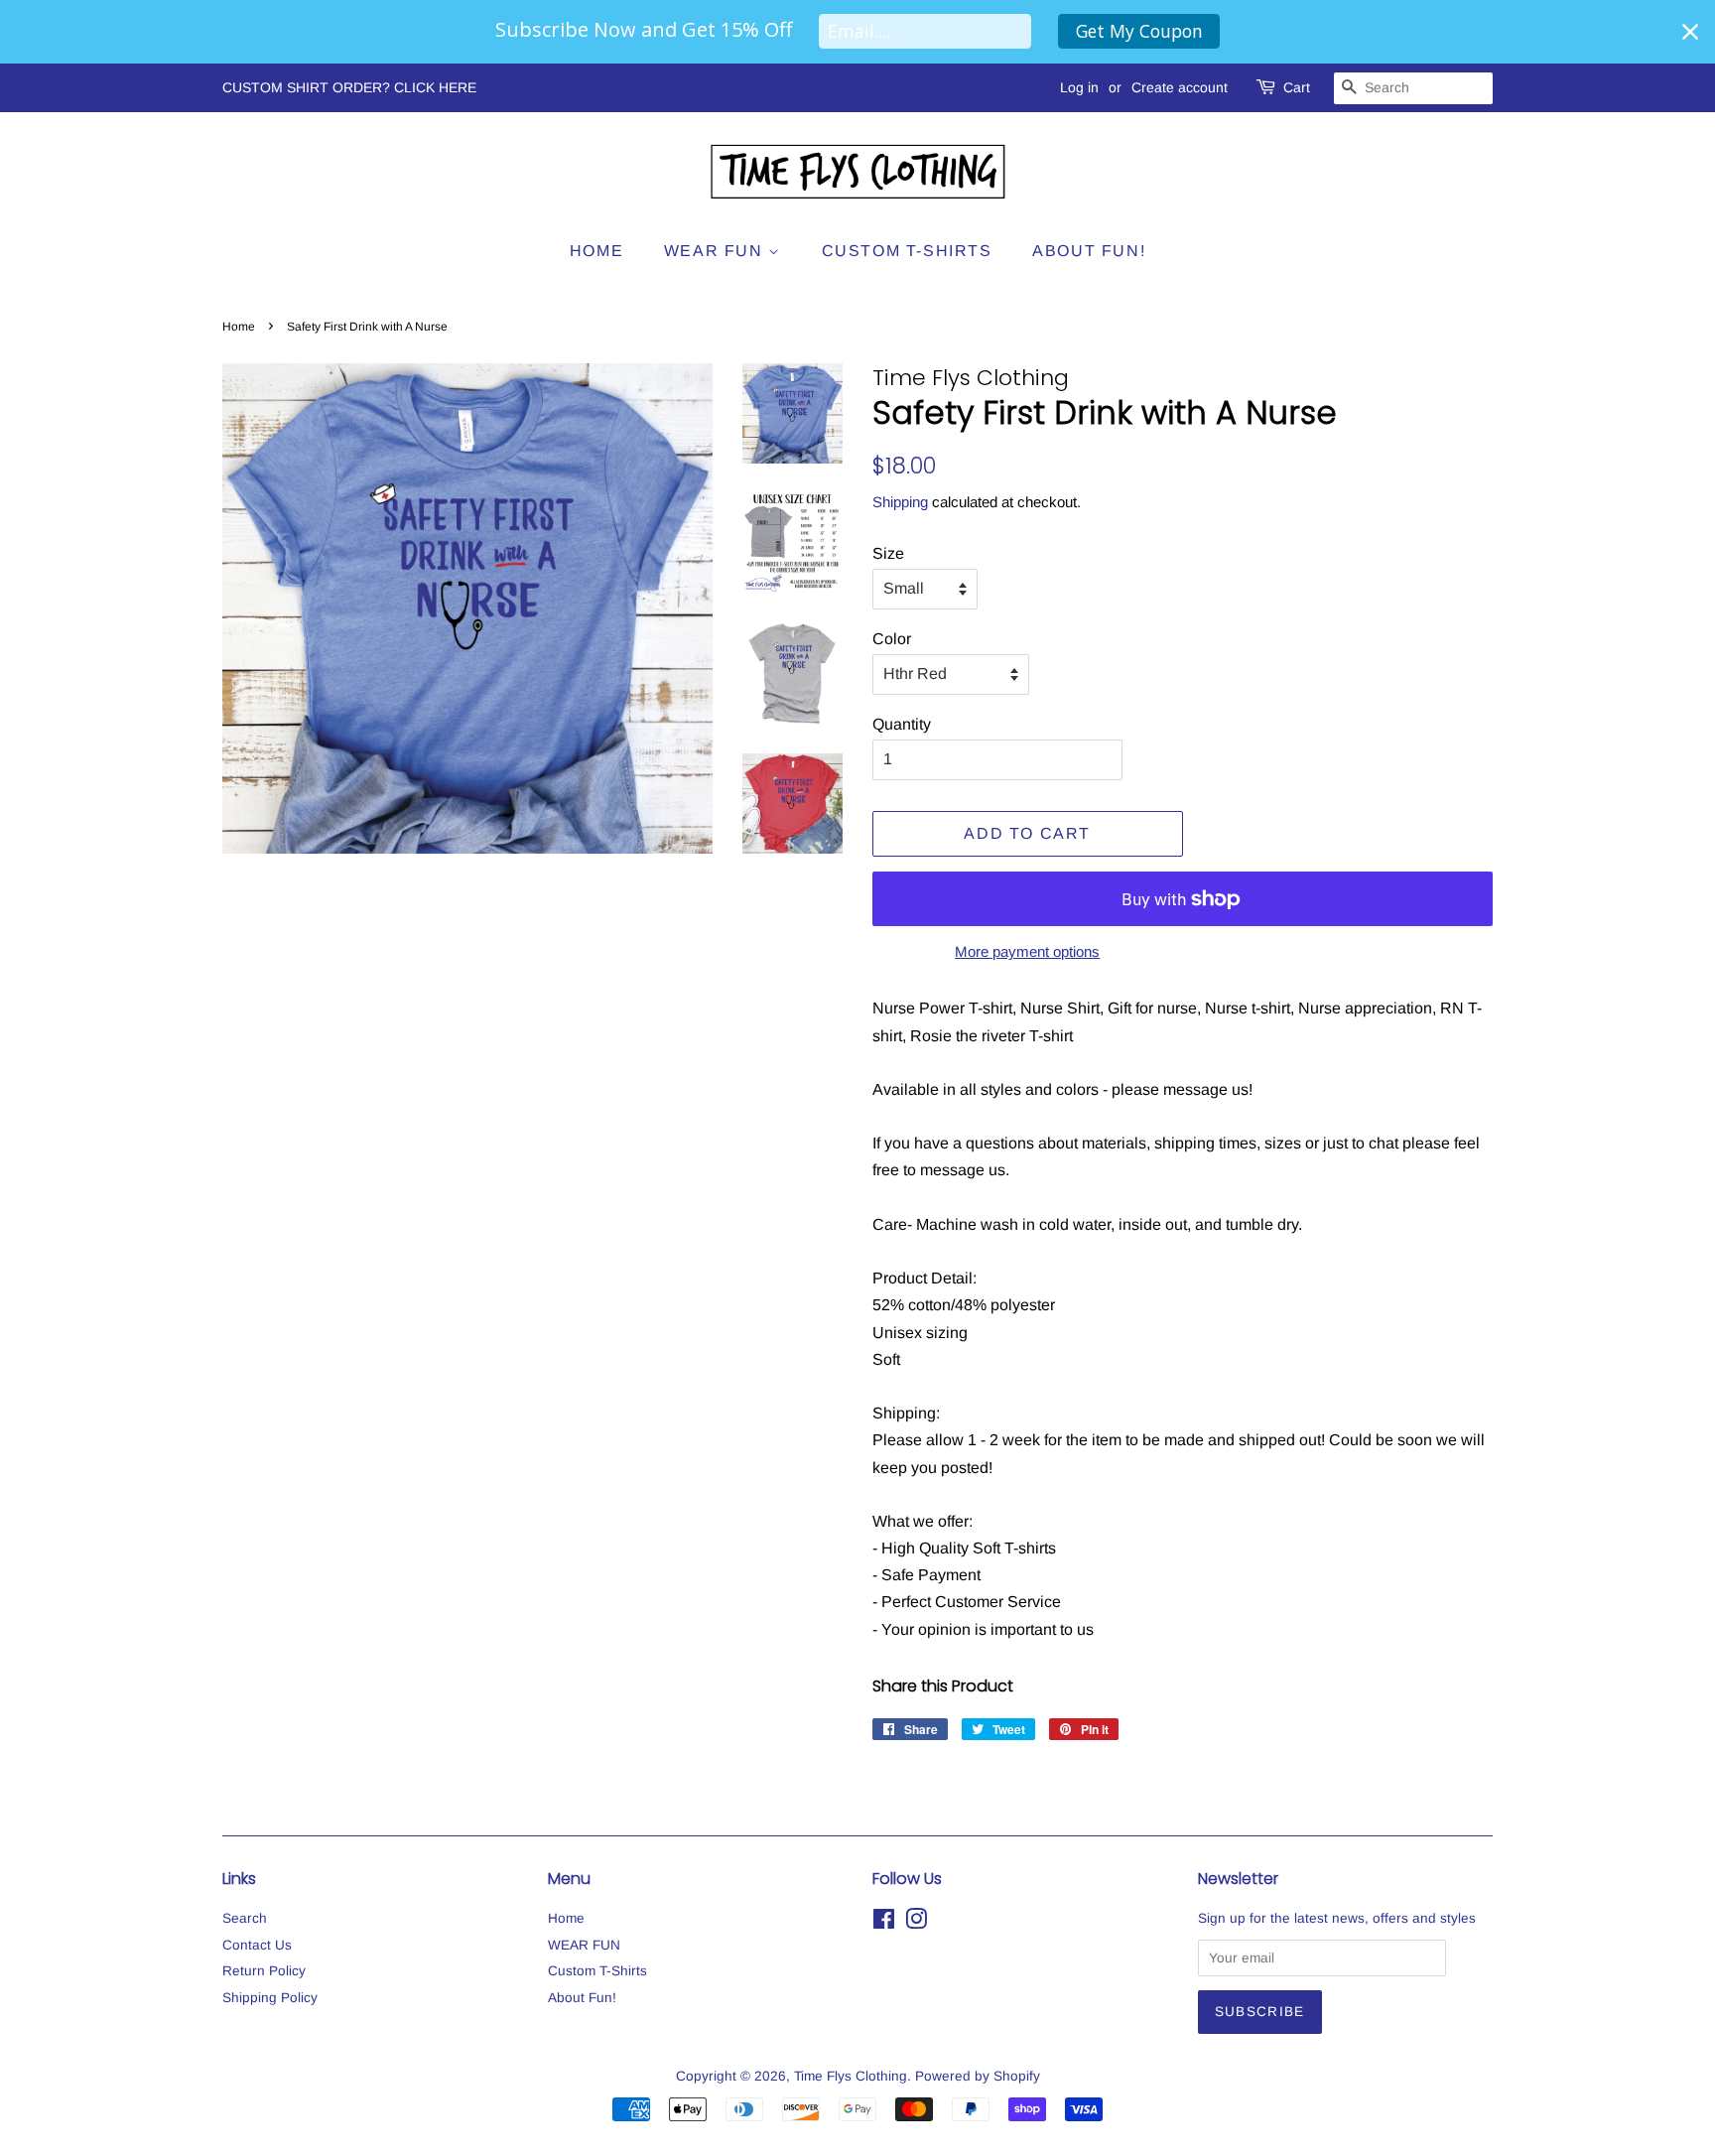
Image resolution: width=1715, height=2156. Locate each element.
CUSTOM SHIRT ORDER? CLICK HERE (349, 87)
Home (596, 251)
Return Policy (264, 1971)
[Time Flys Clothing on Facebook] (884, 1923)
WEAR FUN (716, 251)
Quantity (902, 724)
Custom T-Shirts (907, 251)
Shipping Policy (270, 1998)
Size (888, 553)
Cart (1297, 87)
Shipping (900, 502)
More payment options (1027, 951)
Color (892, 639)
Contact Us (257, 1945)
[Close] (1690, 32)
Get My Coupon (1139, 31)
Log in (1079, 87)
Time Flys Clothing (851, 2076)
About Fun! (1089, 251)
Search (245, 1918)
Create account (1180, 87)
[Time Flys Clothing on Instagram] (916, 1923)
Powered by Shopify (978, 2076)
